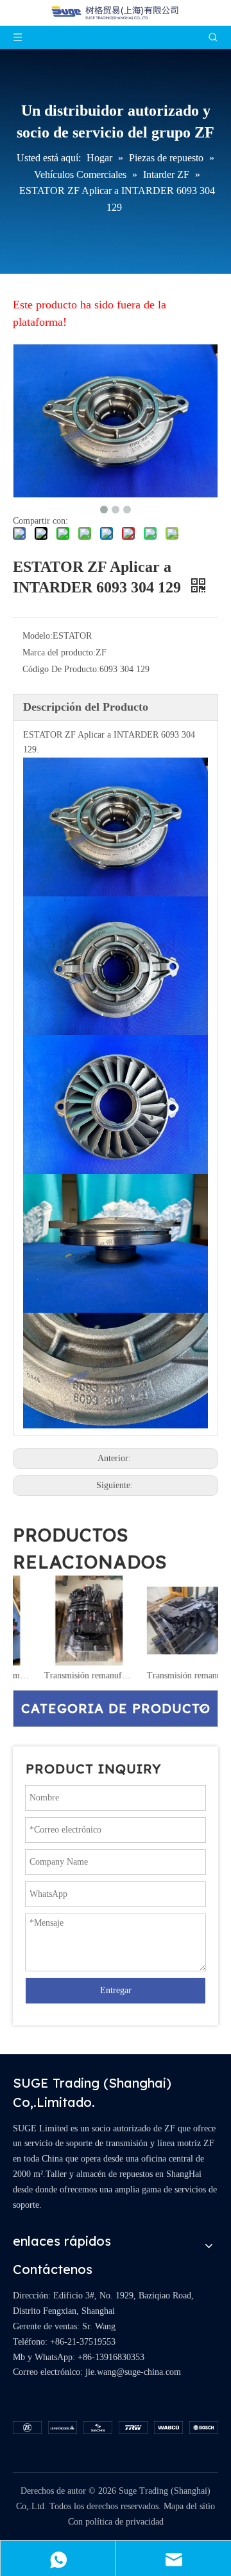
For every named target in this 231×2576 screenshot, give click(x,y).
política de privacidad (124, 2522)
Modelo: (38, 636)
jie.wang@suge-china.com (133, 2372)
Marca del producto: (59, 653)
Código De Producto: (61, 669)
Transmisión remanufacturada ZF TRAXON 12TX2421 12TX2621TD (167, 1675)
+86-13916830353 (111, 2357)
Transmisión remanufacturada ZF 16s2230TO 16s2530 (64, 1675)
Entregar (116, 1990)
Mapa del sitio (189, 2506)
